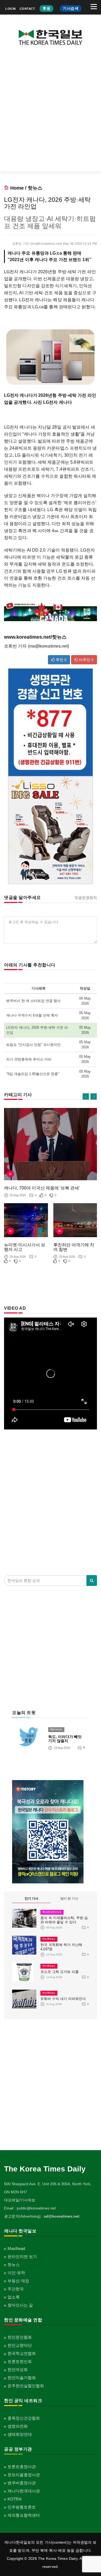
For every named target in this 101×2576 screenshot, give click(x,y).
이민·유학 (16, 2273)
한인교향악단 (20, 2345)
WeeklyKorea (52, 1912)
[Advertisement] (50, 113)
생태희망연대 (20, 2434)
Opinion (56, 1729)
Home (17, 188)
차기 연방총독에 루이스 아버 (29, 1059)
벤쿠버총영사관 (22, 2483)
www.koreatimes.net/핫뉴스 (35, 637)
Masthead (16, 2248)
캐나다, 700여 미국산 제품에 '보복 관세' (42, 1188)
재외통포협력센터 (24, 2515)
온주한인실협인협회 (26, 2386)
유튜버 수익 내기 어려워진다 (63, 1999)
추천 (61, 660)
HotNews (49, 1939)
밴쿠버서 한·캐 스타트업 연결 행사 (33, 1001)
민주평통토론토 (22, 2507)
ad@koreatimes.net (62, 2216)
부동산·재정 (18, 2281)
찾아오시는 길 (20, 2305)
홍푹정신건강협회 (24, 2418)
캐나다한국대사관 (24, 2491)
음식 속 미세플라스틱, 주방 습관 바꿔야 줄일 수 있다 (64, 1920)
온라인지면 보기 (22, 2257)
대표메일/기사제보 (20, 2200)
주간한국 (16, 2289)
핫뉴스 (35, 188)
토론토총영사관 (22, 2467)
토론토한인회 (20, 2361)
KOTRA (15, 2499)
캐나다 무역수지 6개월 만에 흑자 (32, 1015)
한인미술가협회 (22, 2378)
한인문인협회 (20, 2337)
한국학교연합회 (22, 2353)
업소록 (14, 2297)
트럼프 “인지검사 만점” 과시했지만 (33, 1045)
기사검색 (71, 8)
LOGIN (11, 9)
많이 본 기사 (69, 1898)
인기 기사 (31, 1898)
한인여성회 (18, 2370)
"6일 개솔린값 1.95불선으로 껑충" (33, 1074)
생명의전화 (18, 2426)
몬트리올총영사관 (24, 2475)
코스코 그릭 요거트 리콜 (60, 1972)
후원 (46, 8)
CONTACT (27, 9)
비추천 (86, 660)
